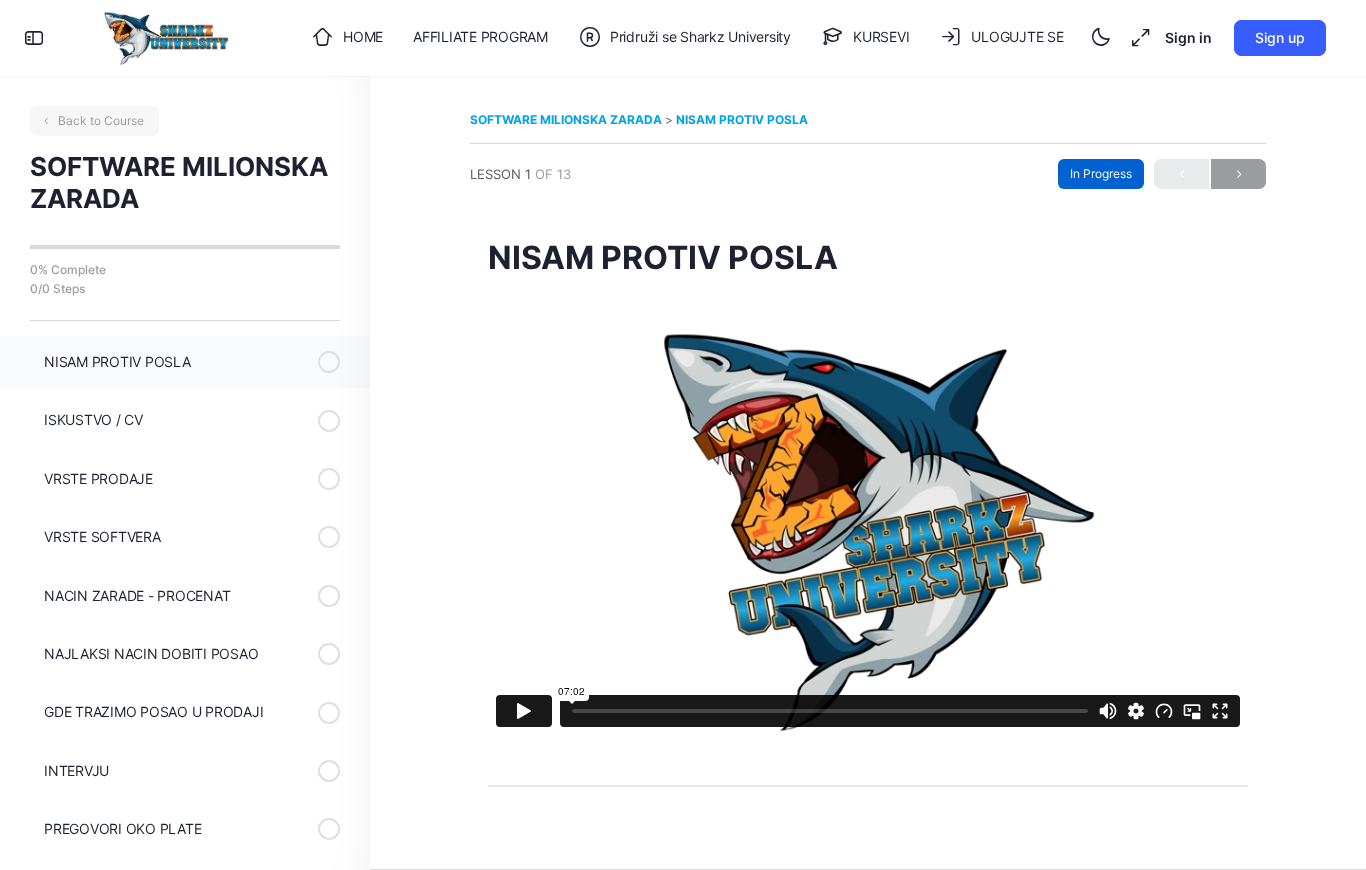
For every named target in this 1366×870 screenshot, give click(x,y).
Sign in (1188, 37)
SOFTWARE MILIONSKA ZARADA (567, 119)
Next (1238, 174)
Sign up (1280, 37)
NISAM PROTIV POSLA (742, 119)
